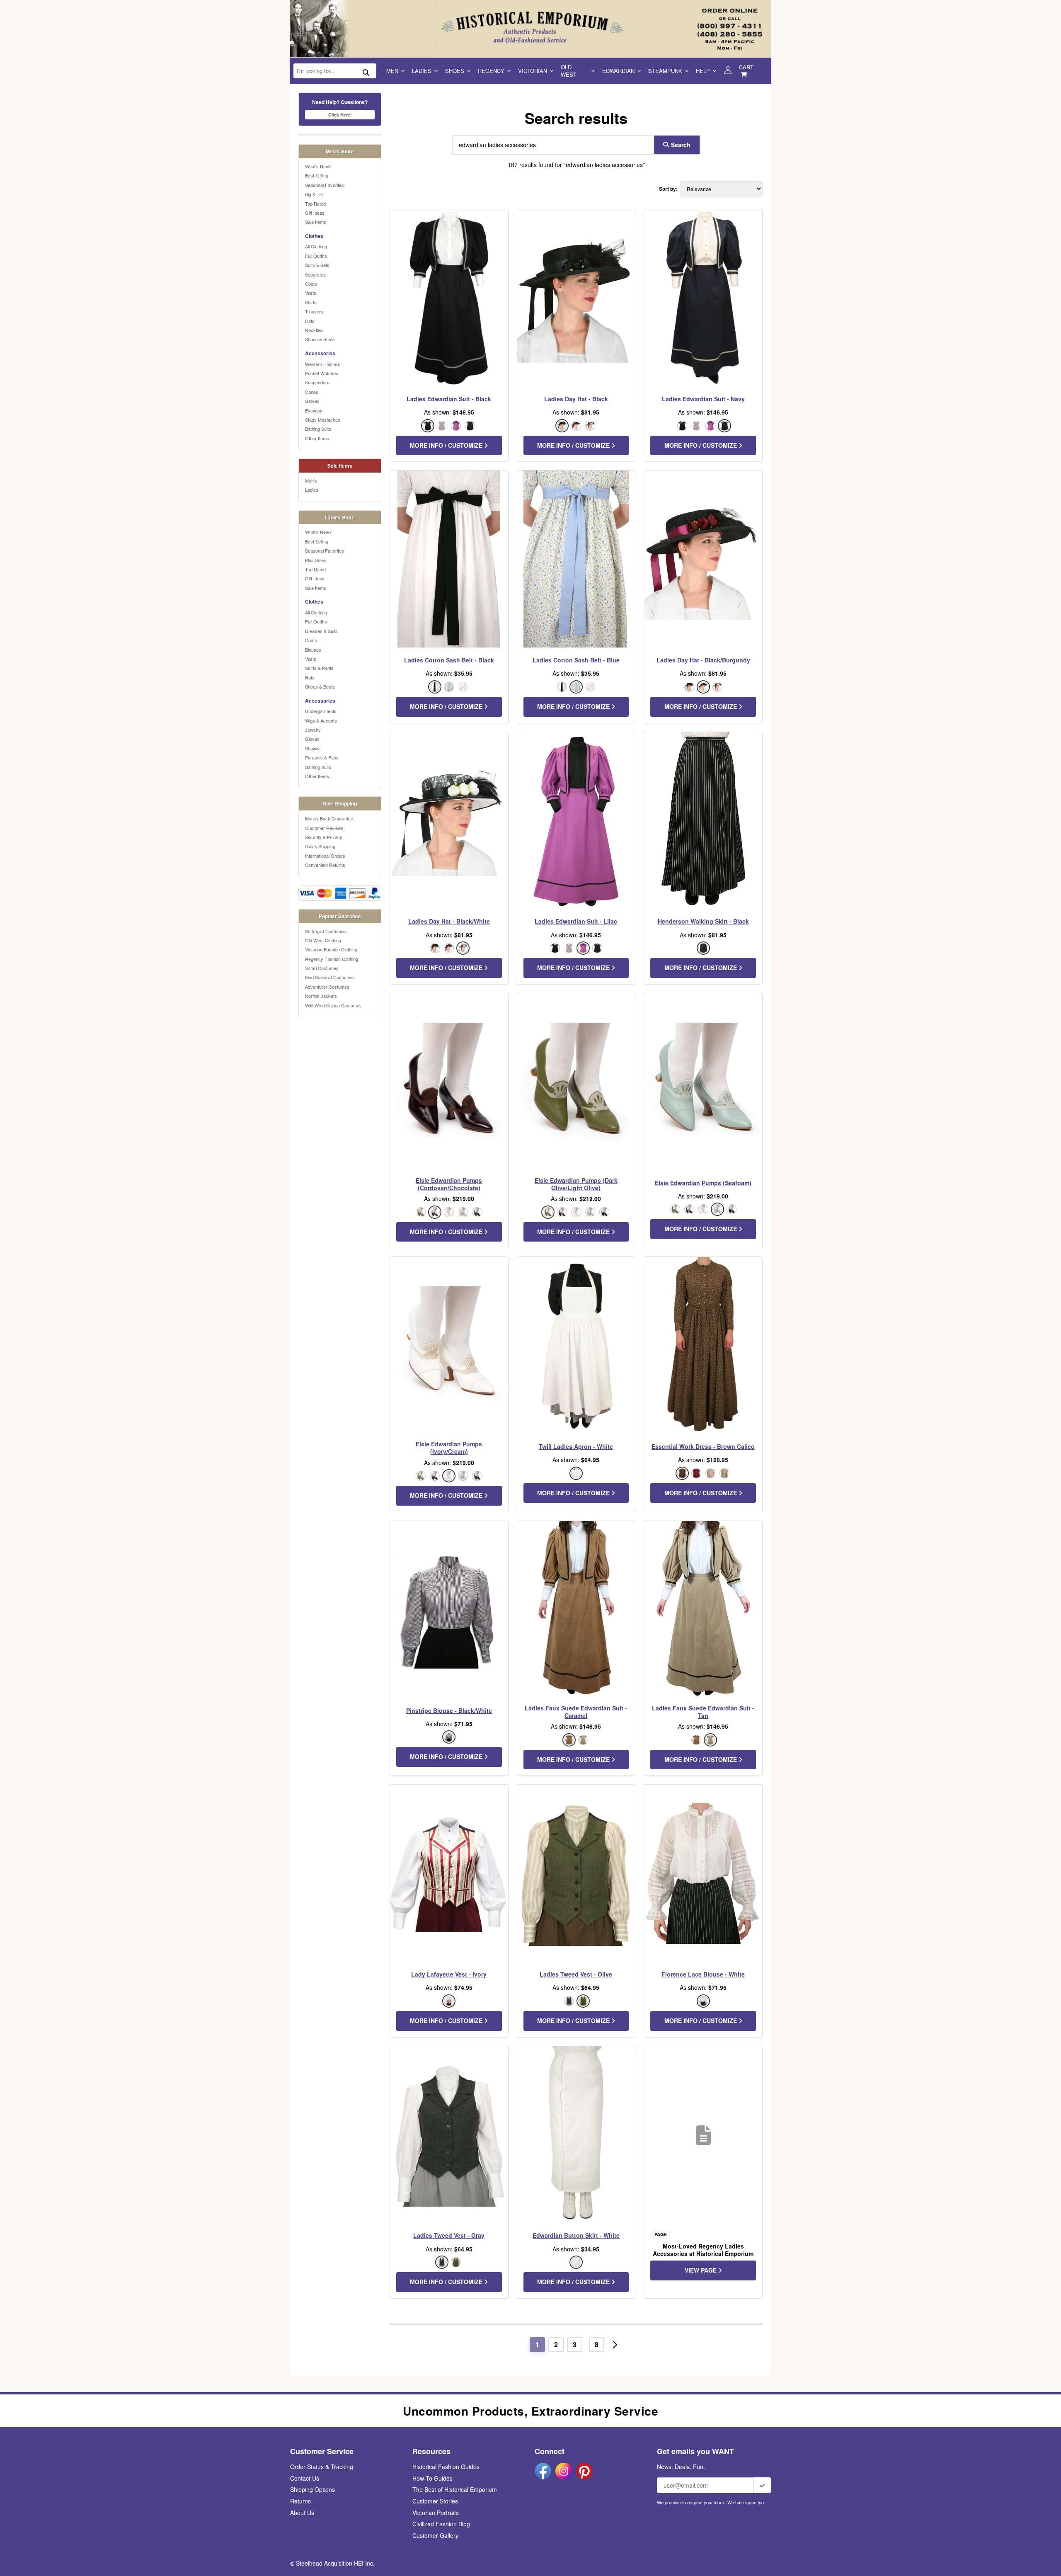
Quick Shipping (320, 846)
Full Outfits (316, 256)
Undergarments (321, 711)
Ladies (422, 71)
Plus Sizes (316, 560)
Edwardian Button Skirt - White (576, 2235)
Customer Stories (435, 2501)
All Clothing (316, 246)
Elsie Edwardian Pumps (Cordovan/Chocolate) (449, 1184)
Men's (311, 480)
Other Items (317, 438)
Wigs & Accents (321, 720)
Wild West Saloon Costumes (333, 1005)
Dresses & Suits (321, 631)
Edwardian (618, 71)
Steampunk (665, 71)
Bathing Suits (318, 429)
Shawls (312, 748)
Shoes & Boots (320, 339)
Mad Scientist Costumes (329, 977)
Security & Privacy (324, 837)
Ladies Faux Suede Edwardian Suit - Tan (703, 1712)
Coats (311, 284)
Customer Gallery (435, 2535)
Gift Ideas (315, 213)
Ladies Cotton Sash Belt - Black (449, 660)
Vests (311, 293)
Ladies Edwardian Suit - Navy (703, 399)
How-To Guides (432, 2478)
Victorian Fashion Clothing (331, 949)
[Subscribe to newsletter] (762, 2485)
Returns (300, 2501)
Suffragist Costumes (326, 931)
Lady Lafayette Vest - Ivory (449, 1974)
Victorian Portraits (436, 2513)
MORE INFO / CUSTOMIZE (447, 445)
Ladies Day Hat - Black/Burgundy (703, 660)
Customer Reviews (324, 828)
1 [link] (537, 2344)
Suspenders (317, 382)
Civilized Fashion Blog (441, 2524)
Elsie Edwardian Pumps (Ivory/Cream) (449, 1448)
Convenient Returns (325, 865)
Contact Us (305, 2478)
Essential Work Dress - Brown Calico (703, 1446)
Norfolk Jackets (321, 996)
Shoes (455, 71)
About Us (302, 2513)
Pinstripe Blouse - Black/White (449, 1710)
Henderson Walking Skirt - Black (703, 921)
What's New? (318, 166)
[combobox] (551, 145)
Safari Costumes (322, 968)
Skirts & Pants (319, 668)
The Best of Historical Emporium (455, 2489)
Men (392, 71)
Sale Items (316, 222)
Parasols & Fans (322, 757)
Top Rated (315, 204)
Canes (312, 392)
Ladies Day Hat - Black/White (449, 921)
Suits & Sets (317, 265)
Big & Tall (314, 194)
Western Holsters (323, 364)
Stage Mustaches (323, 420)
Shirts (311, 302)
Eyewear (314, 410)
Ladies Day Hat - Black (576, 399)
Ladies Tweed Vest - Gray (449, 2235)
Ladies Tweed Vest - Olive (576, 1974)
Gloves (312, 401)
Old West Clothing (323, 940)
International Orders (325, 856)
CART (746, 67)
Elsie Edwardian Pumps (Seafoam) (703, 1183)
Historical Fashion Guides (446, 2467)
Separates (315, 274)
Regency (491, 71)
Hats (310, 321)
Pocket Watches (322, 373)
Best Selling (317, 175)
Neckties (314, 330)
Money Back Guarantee (329, 818)
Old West (569, 71)
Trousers (314, 311)
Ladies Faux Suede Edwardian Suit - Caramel (576, 1712)
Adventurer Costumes (327, 987)
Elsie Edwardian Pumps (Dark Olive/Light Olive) (576, 1184)
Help (703, 71)
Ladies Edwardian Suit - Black (449, 399)
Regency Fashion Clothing (332, 959)
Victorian (533, 71)
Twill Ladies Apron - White (576, 1446)
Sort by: (668, 189)
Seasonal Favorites (325, 185)
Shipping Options (312, 2489)
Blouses (313, 650)
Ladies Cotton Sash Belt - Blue (576, 660)
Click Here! (340, 115)
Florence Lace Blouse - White (703, 1974)
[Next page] (615, 2345)
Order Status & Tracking (322, 2467)
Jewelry (313, 730)
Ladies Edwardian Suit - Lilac (576, 921)
